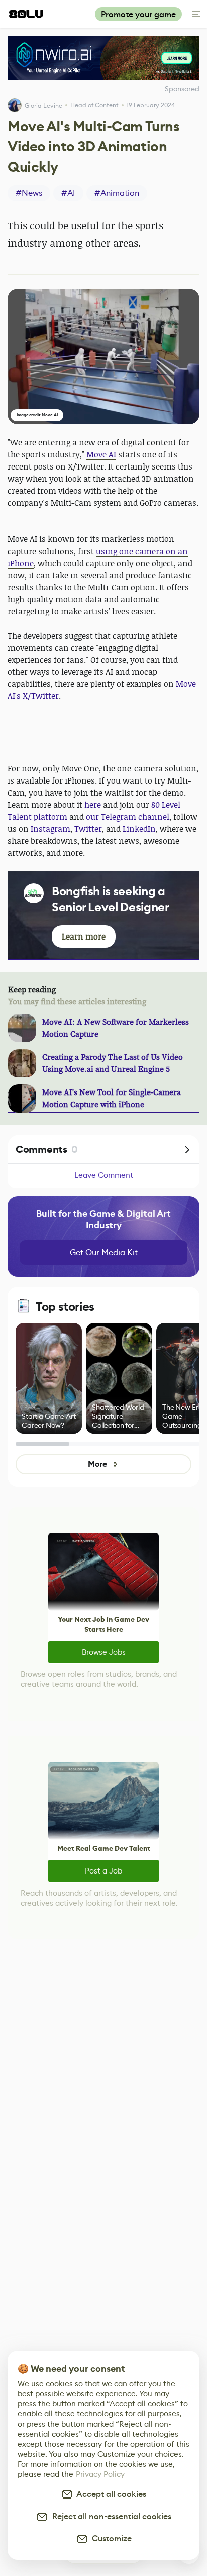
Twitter (88, 829)
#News (29, 193)
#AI (68, 193)
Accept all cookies (110, 2494)
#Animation (117, 193)
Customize (110, 2539)
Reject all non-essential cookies (110, 2516)
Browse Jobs (104, 1652)
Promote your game (138, 14)
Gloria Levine (43, 105)
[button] (103, 357)
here (93, 805)
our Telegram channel (128, 817)
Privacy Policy (100, 2474)
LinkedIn (139, 829)
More (97, 1464)
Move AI (101, 454)
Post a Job (103, 1871)
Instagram (50, 829)
